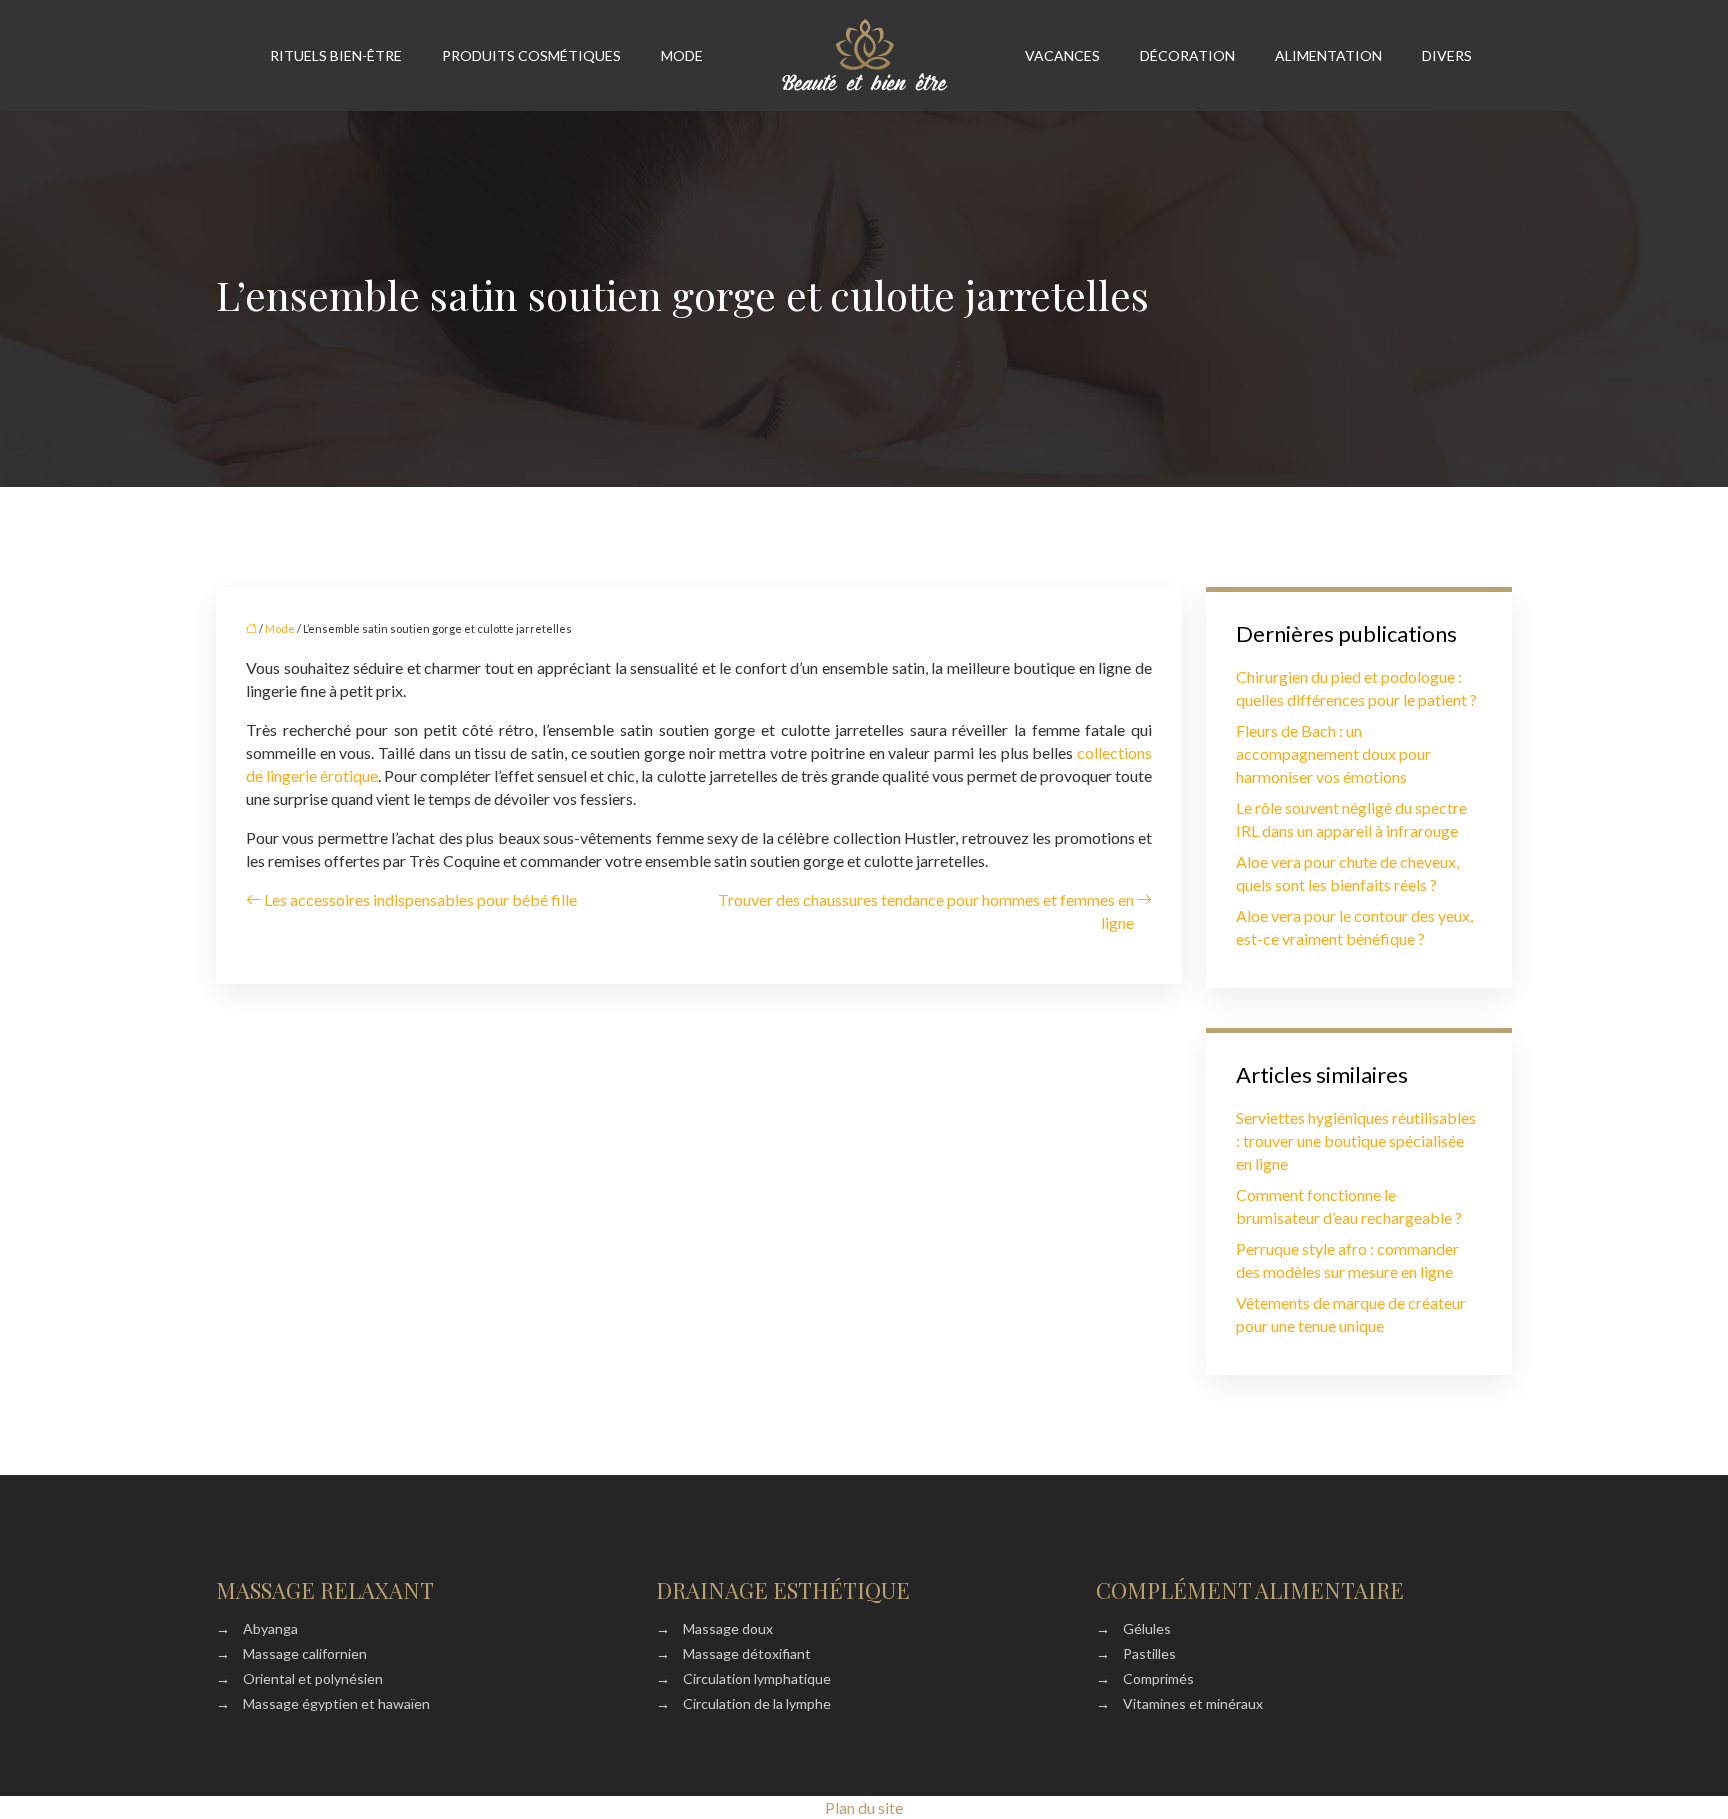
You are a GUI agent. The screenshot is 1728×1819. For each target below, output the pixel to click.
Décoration (1187, 55)
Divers (1447, 55)
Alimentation (1328, 55)
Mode (682, 55)
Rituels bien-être (336, 55)
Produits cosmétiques (531, 55)
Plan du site (864, 1807)
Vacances (1062, 55)
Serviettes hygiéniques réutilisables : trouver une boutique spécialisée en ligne (1356, 1140)
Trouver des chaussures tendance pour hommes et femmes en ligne (926, 911)
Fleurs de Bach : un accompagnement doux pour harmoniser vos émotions (1333, 753)
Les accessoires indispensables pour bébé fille (420, 899)
